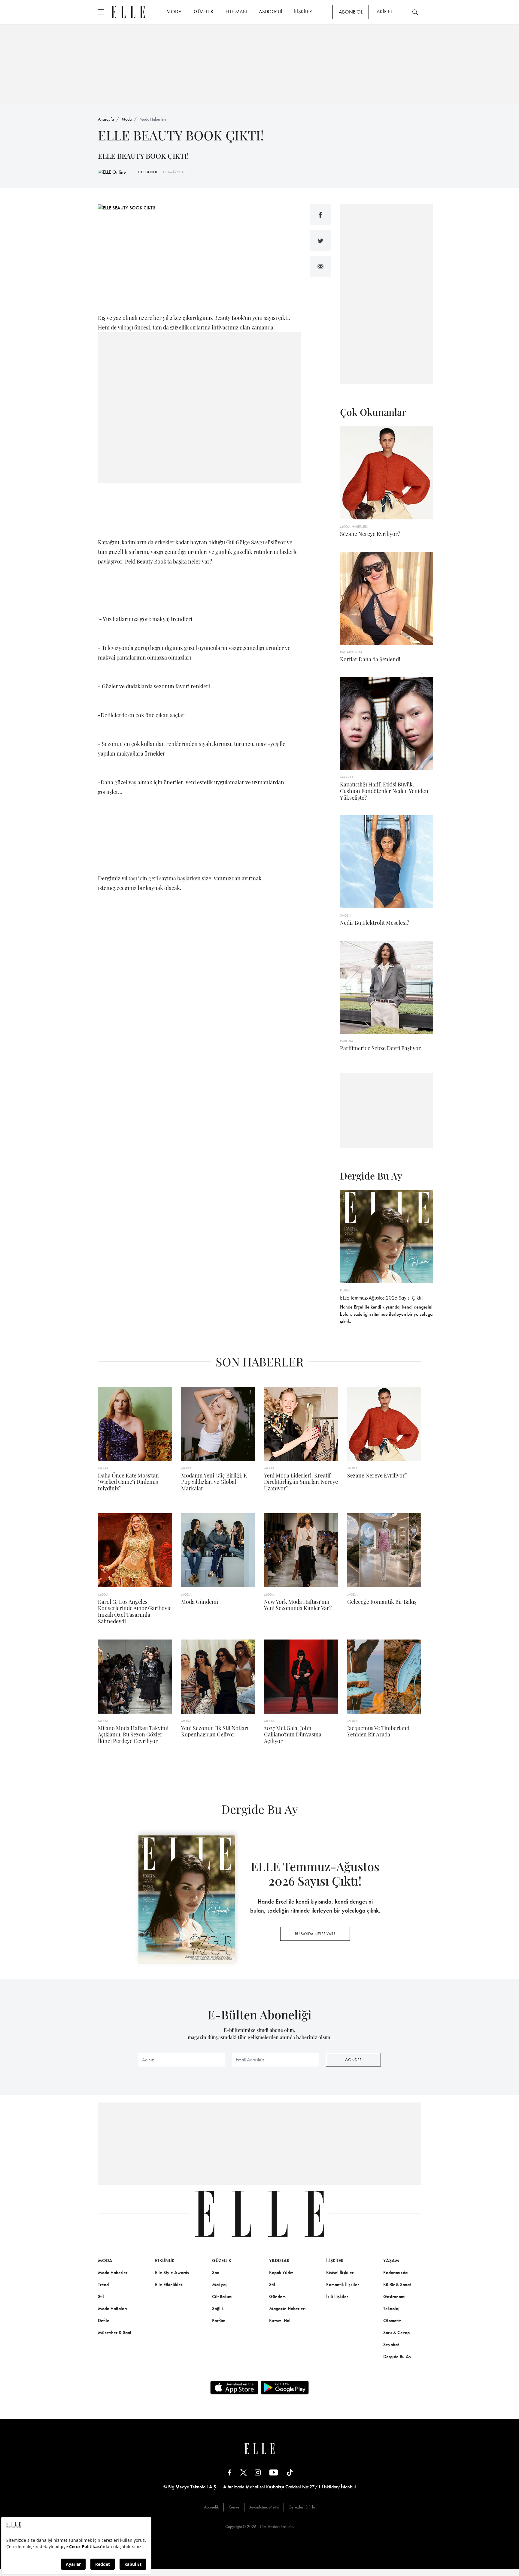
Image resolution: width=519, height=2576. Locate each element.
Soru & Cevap (396, 2333)
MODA (174, 11)
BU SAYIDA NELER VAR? (315, 1934)
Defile (104, 2321)
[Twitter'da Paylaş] (320, 241)
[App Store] (234, 2388)
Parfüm (219, 2321)
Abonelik (211, 2507)
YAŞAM (391, 2260)
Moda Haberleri (153, 119)
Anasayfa (106, 119)
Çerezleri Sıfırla (302, 2507)
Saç (215, 2272)
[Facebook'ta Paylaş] (320, 215)
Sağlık (218, 2308)
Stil (101, 2296)
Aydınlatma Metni (264, 2507)
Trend (103, 2284)
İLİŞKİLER (303, 11)
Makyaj (219, 2284)
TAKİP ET (384, 11)
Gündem (277, 2296)
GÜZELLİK (204, 11)
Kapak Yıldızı (282, 2272)
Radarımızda (395, 2272)
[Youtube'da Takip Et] (274, 2472)
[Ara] (415, 12)
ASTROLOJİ (270, 11)
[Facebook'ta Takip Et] (229, 2472)
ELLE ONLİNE (148, 172)
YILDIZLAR (279, 2260)
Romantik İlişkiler (343, 2284)
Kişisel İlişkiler (340, 2272)
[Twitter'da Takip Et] (244, 2472)
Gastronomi (394, 2296)
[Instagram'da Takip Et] (258, 2472)
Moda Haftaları (112, 2308)
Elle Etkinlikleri (169, 2284)
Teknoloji (392, 2308)
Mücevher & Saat (115, 2333)
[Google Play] (285, 2388)
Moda (127, 119)
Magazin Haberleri (287, 2308)
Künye (234, 2507)
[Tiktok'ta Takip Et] (290, 2472)
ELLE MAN (236, 11)
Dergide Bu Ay (397, 2357)
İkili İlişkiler (337, 2296)
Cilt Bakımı (222, 2296)
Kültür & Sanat (397, 2284)
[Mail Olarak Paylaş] (320, 266)
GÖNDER (353, 2060)
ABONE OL (351, 12)
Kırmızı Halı (280, 2321)
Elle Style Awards (172, 2272)
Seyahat (391, 2345)
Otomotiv (392, 2321)
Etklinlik (165, 2260)
